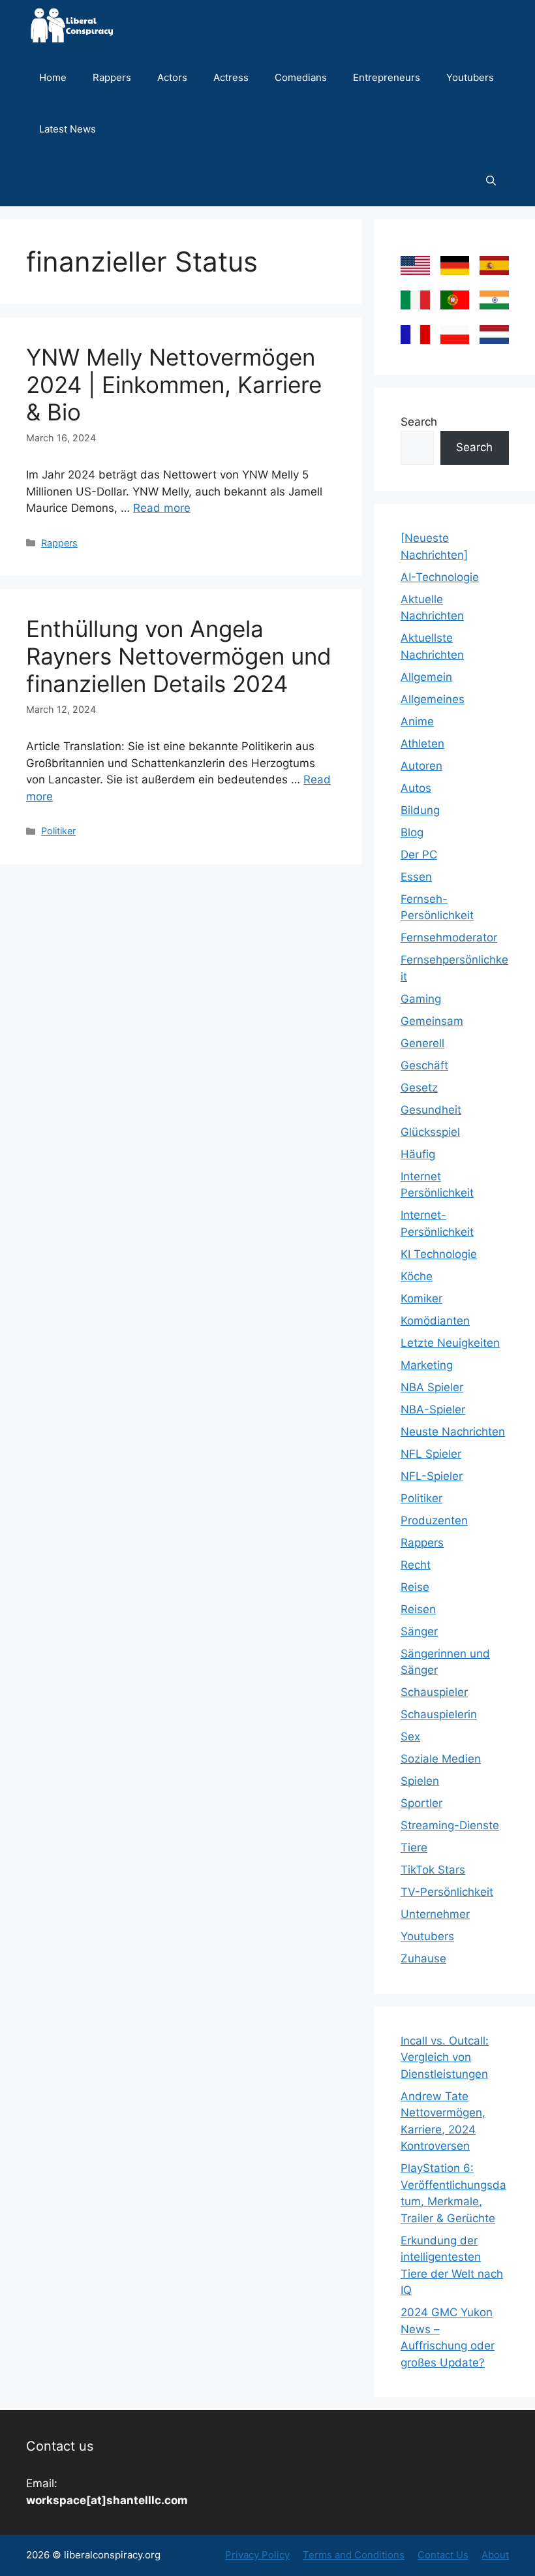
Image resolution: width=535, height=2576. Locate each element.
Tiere (414, 1847)
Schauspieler (434, 1692)
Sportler (421, 1803)
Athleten (422, 744)
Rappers (112, 77)
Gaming (421, 999)
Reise (415, 1587)
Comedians (301, 77)
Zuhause (423, 1958)
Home (53, 77)
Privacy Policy (257, 2555)
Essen (416, 877)
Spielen (420, 1781)
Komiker (421, 1298)
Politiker (58, 831)
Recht (416, 1565)
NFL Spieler (431, 1454)
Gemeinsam (432, 1021)
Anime (417, 721)
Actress (231, 77)
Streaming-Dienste (450, 1825)
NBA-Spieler (433, 1409)
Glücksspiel (430, 1132)
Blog (412, 832)
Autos (416, 788)
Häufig (418, 1154)
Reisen (418, 1609)
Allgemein (426, 677)
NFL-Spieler (432, 1476)
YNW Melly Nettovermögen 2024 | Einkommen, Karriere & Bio (174, 385)
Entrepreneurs (387, 77)
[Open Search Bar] (491, 181)
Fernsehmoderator (449, 937)
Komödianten (435, 1321)
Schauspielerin (439, 1714)
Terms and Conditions (354, 2555)
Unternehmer (435, 1914)
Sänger (419, 1631)
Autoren (421, 766)
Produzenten (434, 1520)
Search (419, 422)
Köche (417, 1276)
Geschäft (424, 1065)
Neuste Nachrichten (453, 1432)
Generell (422, 1043)
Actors (172, 77)
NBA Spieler (432, 1387)
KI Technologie (439, 1254)
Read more (162, 508)
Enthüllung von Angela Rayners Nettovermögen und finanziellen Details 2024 (179, 656)
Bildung (420, 810)
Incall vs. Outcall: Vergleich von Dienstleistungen (445, 2057)
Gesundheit (431, 1110)
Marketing (427, 1365)
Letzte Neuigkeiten (450, 1343)
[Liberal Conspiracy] (71, 26)
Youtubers (470, 77)
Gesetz (419, 1088)
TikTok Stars (433, 1870)
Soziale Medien (441, 1759)
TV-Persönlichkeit (447, 1892)
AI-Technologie (440, 577)
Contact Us (443, 2555)
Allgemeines (433, 699)
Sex (410, 1736)
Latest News (68, 129)
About (495, 2555)
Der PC (419, 855)
